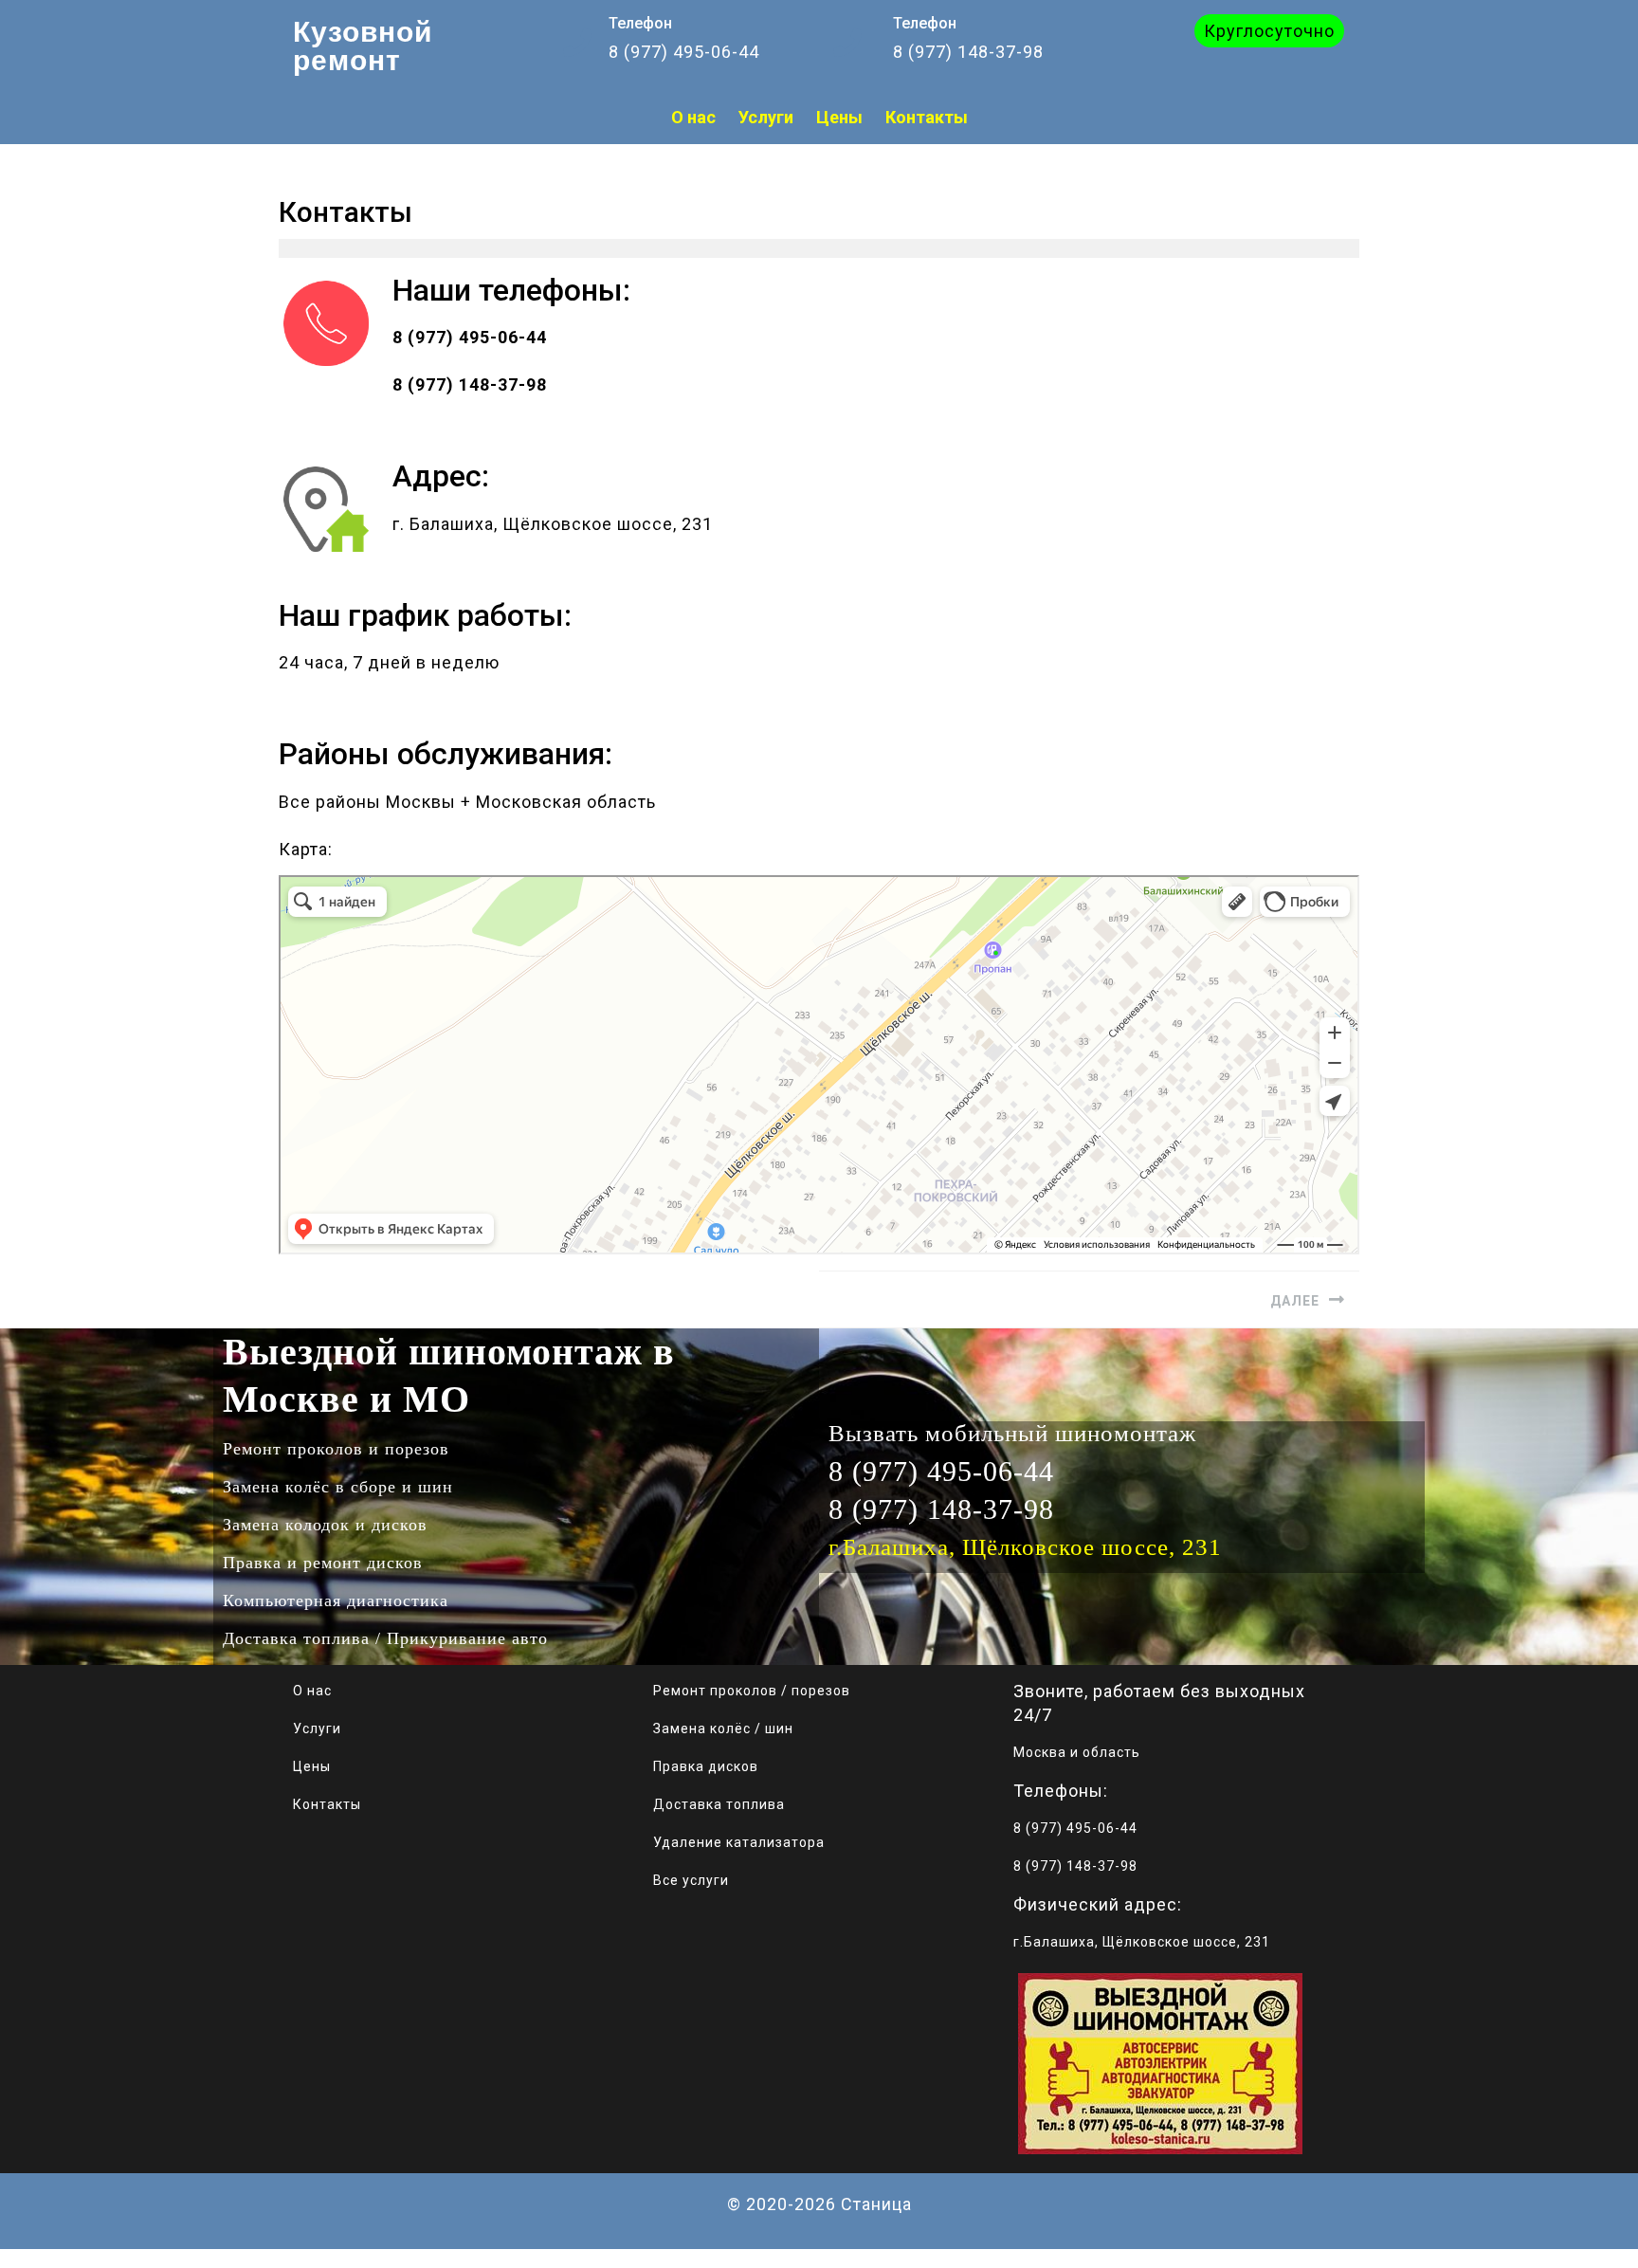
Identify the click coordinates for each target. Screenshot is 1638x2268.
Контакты (327, 1804)
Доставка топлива (719, 1804)
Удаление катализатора (739, 1842)
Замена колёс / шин (723, 1728)
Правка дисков (706, 1766)
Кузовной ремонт (363, 46)
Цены (312, 1766)
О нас (312, 1691)
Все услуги (691, 1880)
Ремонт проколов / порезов (752, 1691)
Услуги (317, 1728)
